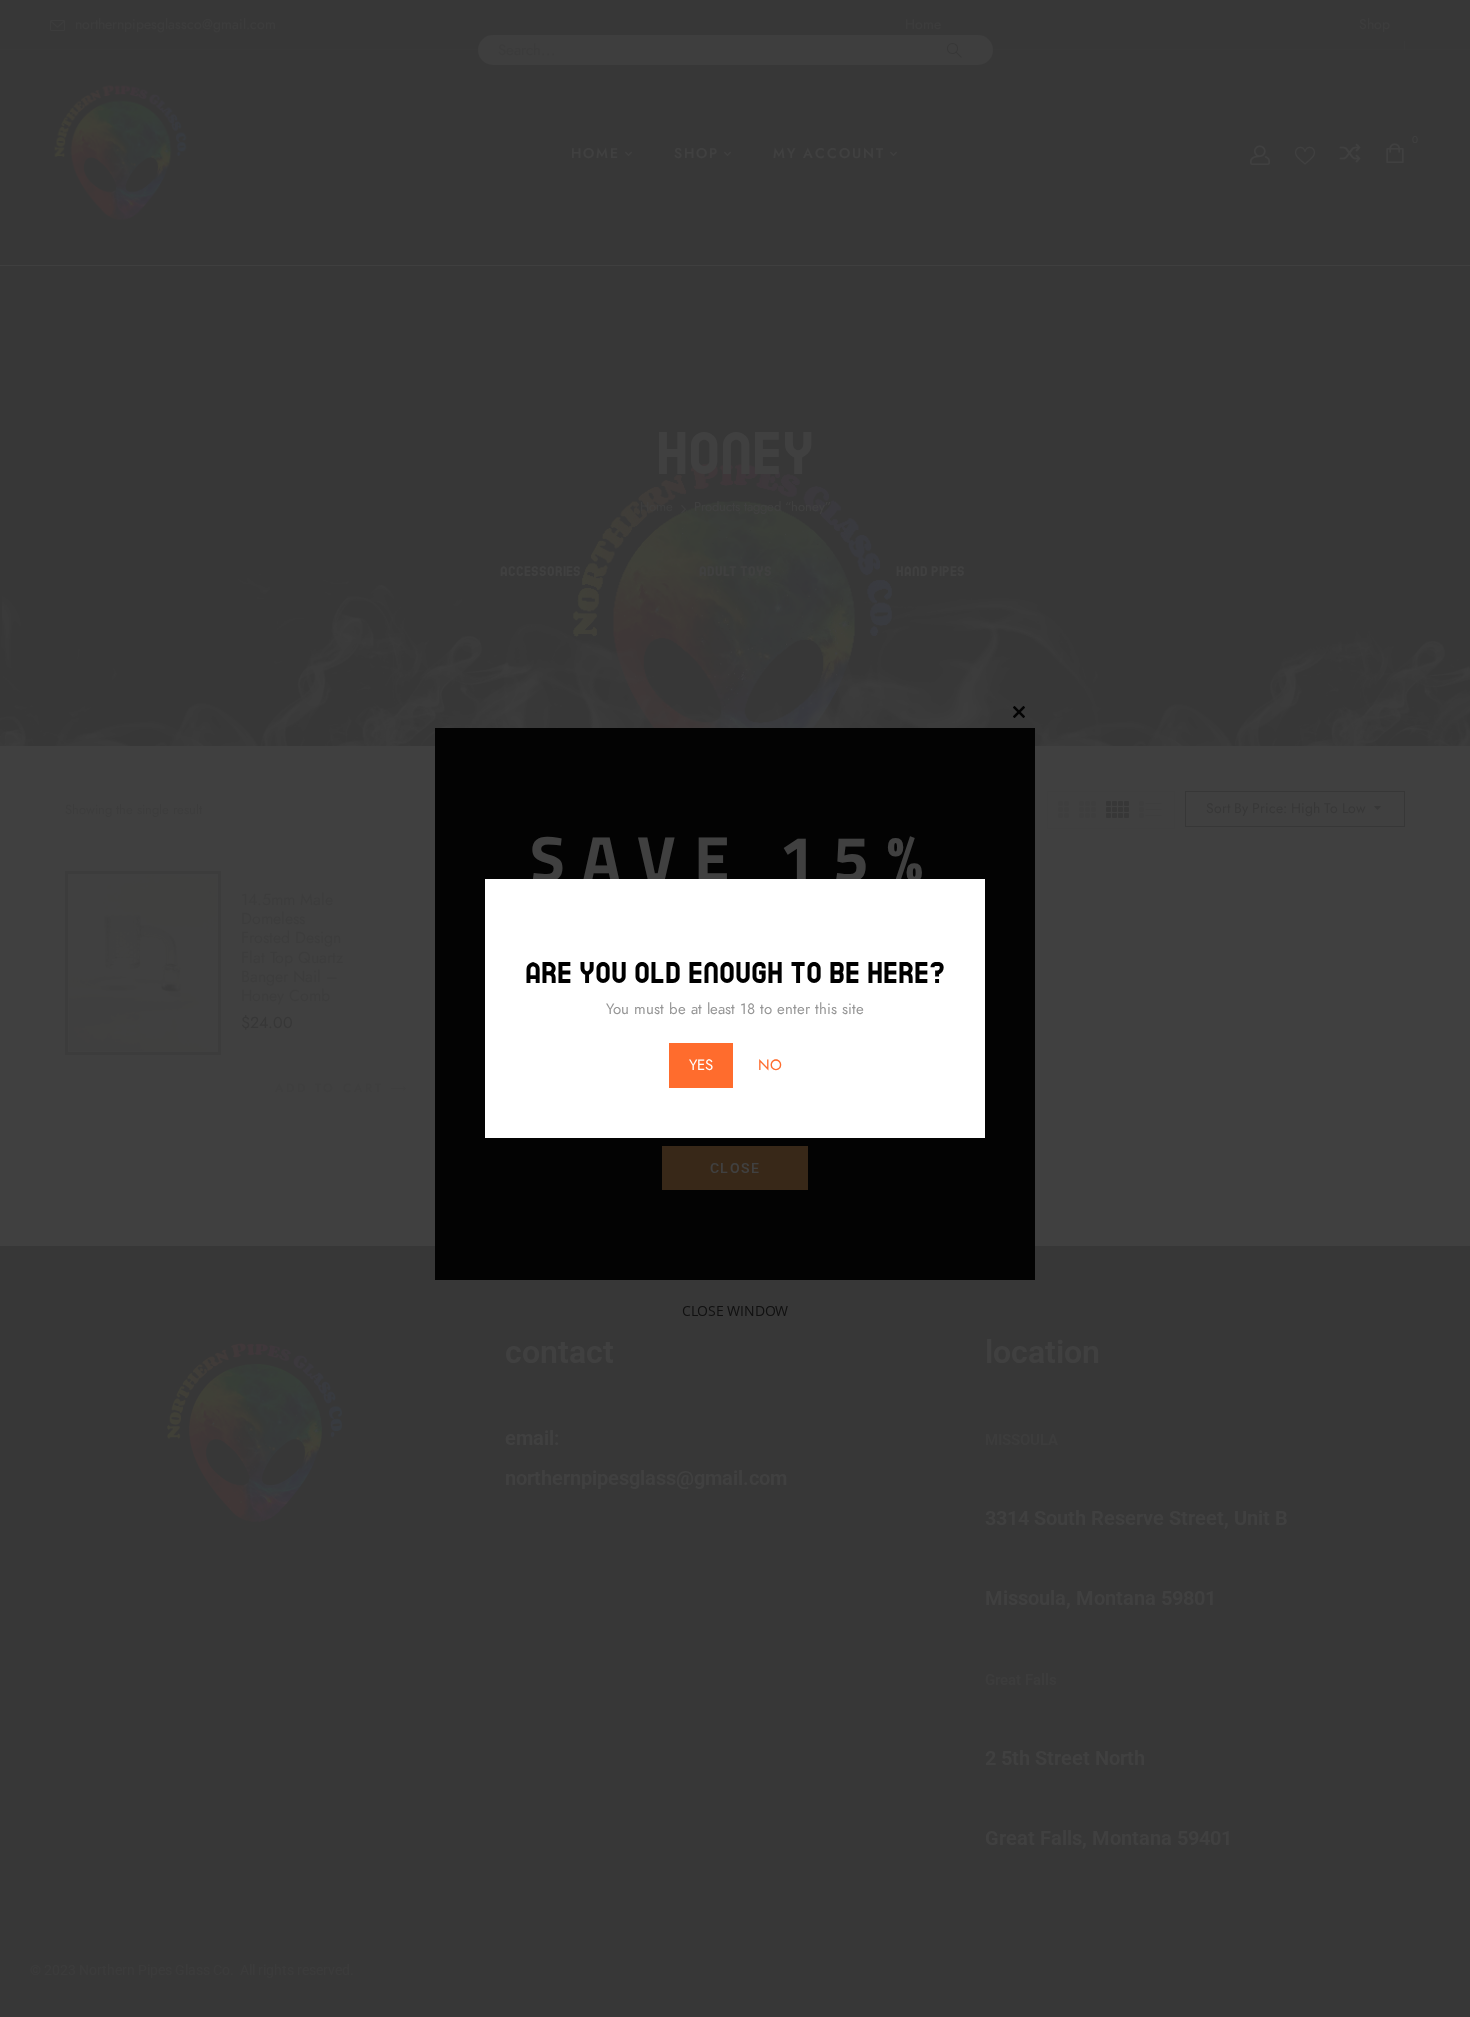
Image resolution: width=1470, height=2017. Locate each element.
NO (770, 1065)
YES (701, 1065)
